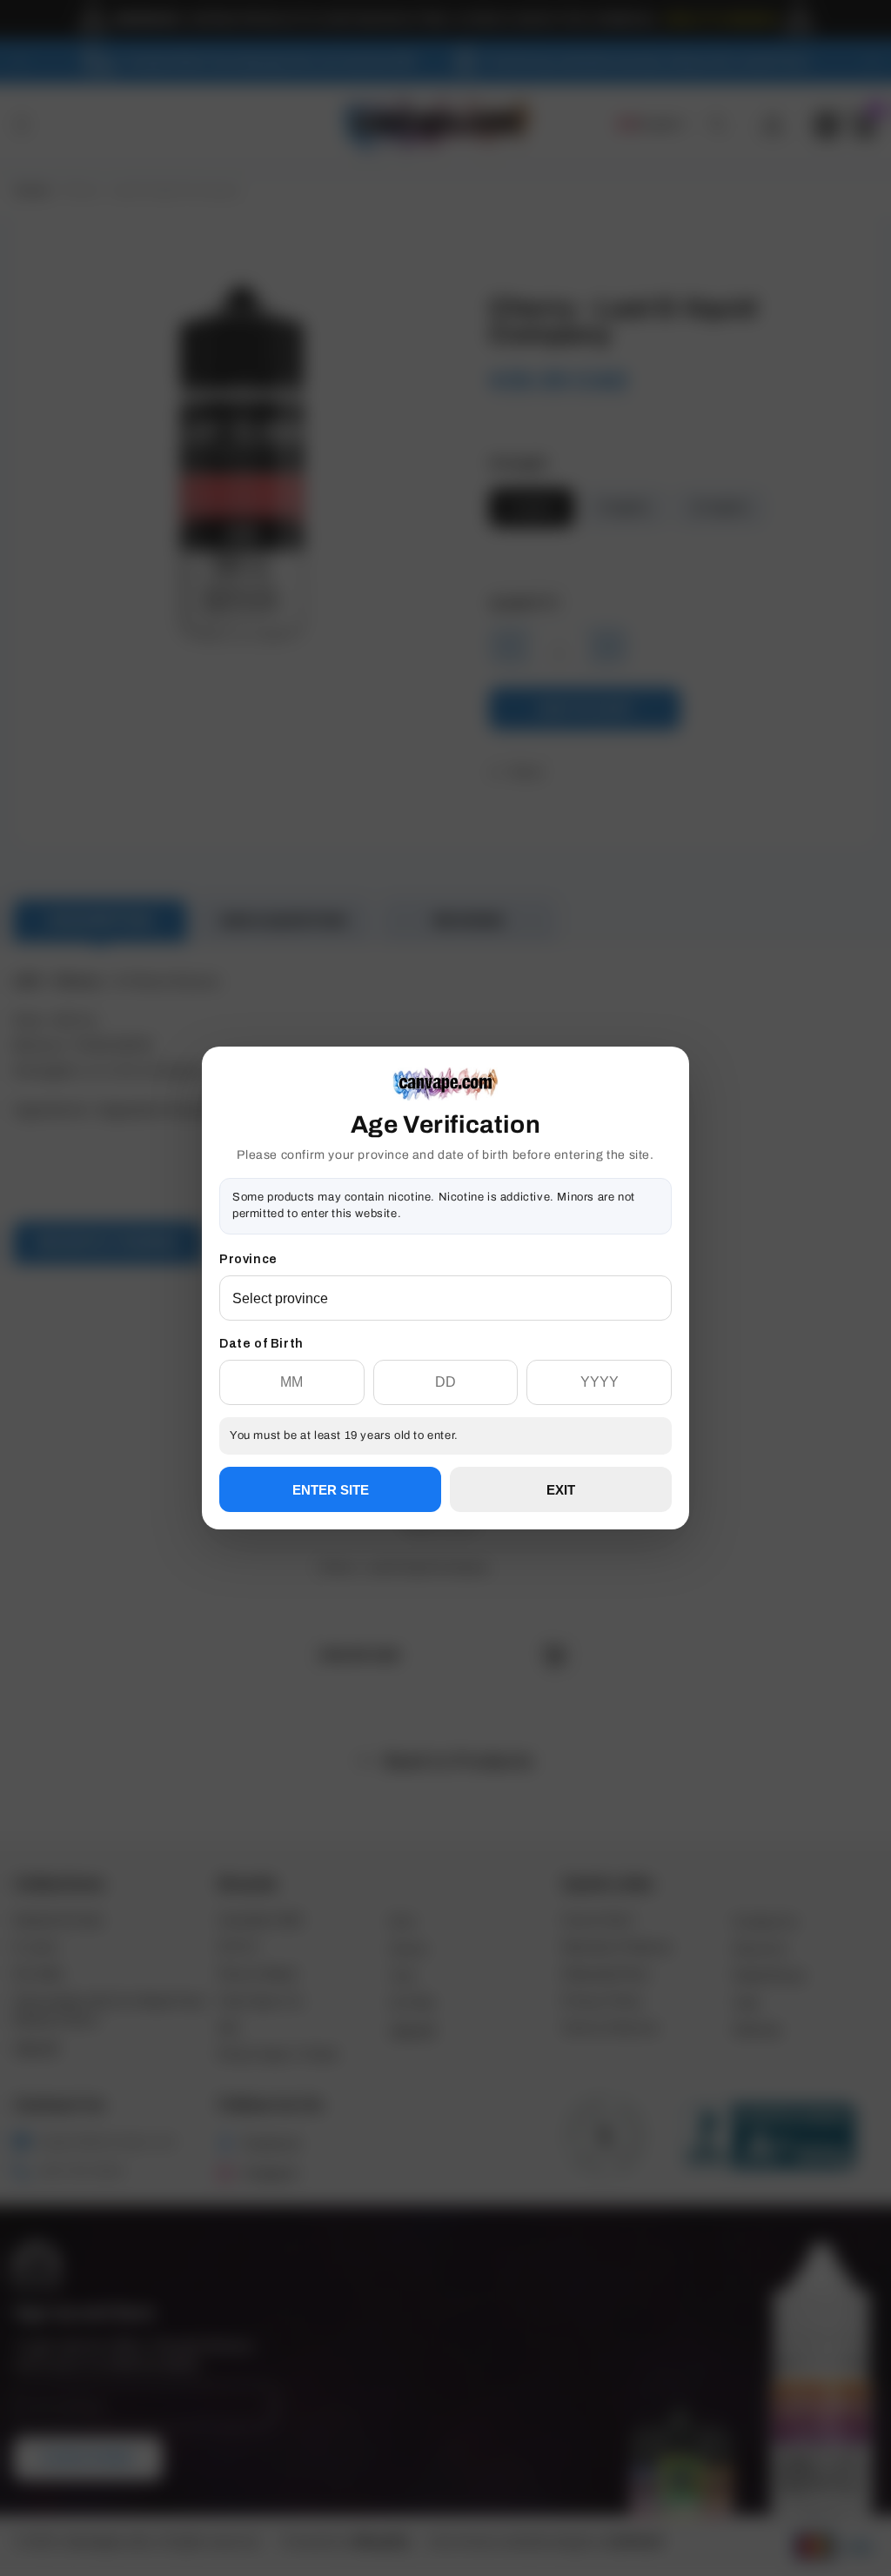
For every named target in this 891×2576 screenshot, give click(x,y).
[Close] (672, 1135)
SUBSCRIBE (445, 1351)
